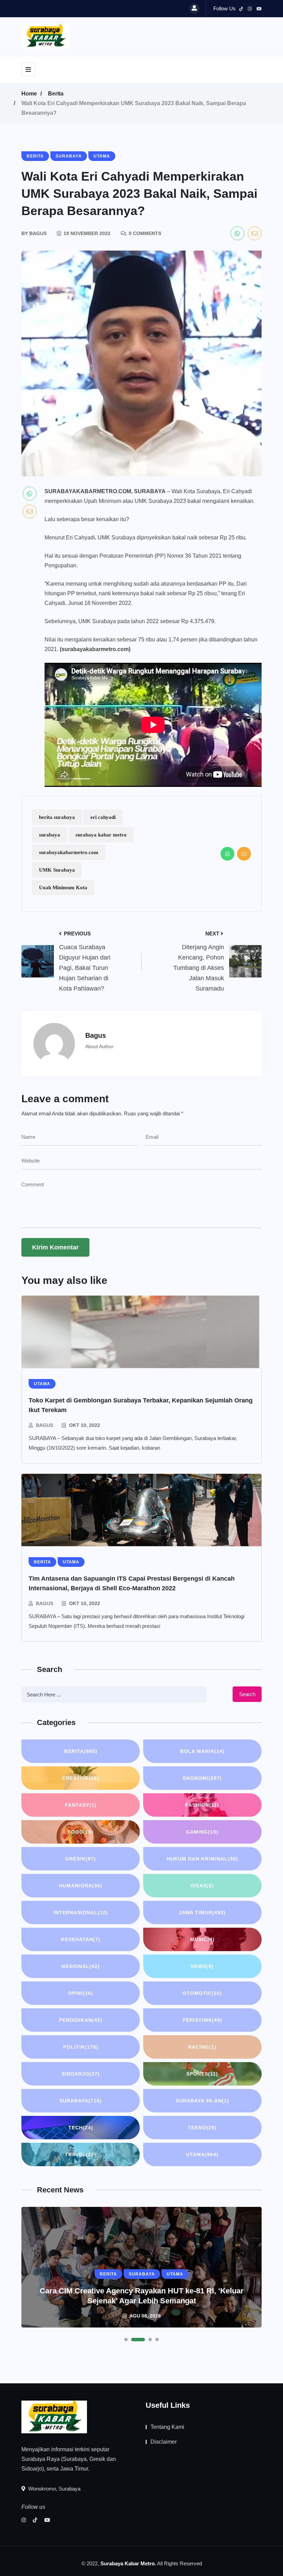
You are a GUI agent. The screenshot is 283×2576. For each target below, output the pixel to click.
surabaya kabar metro (101, 835)
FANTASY (81, 1805)
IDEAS (202, 1886)
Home (29, 94)
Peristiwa (202, 2020)
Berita (56, 94)
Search (247, 1694)
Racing (202, 2047)
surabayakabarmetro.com (69, 852)
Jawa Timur (202, 1913)
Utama (202, 2154)
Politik (81, 2047)
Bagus (45, 1425)
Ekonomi (202, 1778)
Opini (81, 1993)
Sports (202, 2074)
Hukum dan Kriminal (202, 1859)
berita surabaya (57, 817)
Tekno (202, 2128)
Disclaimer (164, 2442)
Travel (81, 2154)
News (202, 1966)
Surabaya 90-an (202, 2101)
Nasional (81, 1966)
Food (81, 1832)
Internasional (81, 1913)
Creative (81, 1778)
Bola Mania (202, 1751)
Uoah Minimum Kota (63, 888)
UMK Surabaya (57, 870)
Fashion (202, 1805)
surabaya (50, 835)
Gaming (202, 1832)
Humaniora (81, 1886)
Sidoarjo (81, 2074)
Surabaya (81, 2101)
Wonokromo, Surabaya (54, 2489)
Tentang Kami (167, 2427)
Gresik (81, 1859)
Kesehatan (81, 1939)
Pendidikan (81, 2020)
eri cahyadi (103, 817)
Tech (81, 2128)
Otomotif (202, 1993)
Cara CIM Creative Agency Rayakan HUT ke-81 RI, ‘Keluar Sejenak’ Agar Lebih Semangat (142, 2296)
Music (202, 1939)
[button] (126, 2340)
